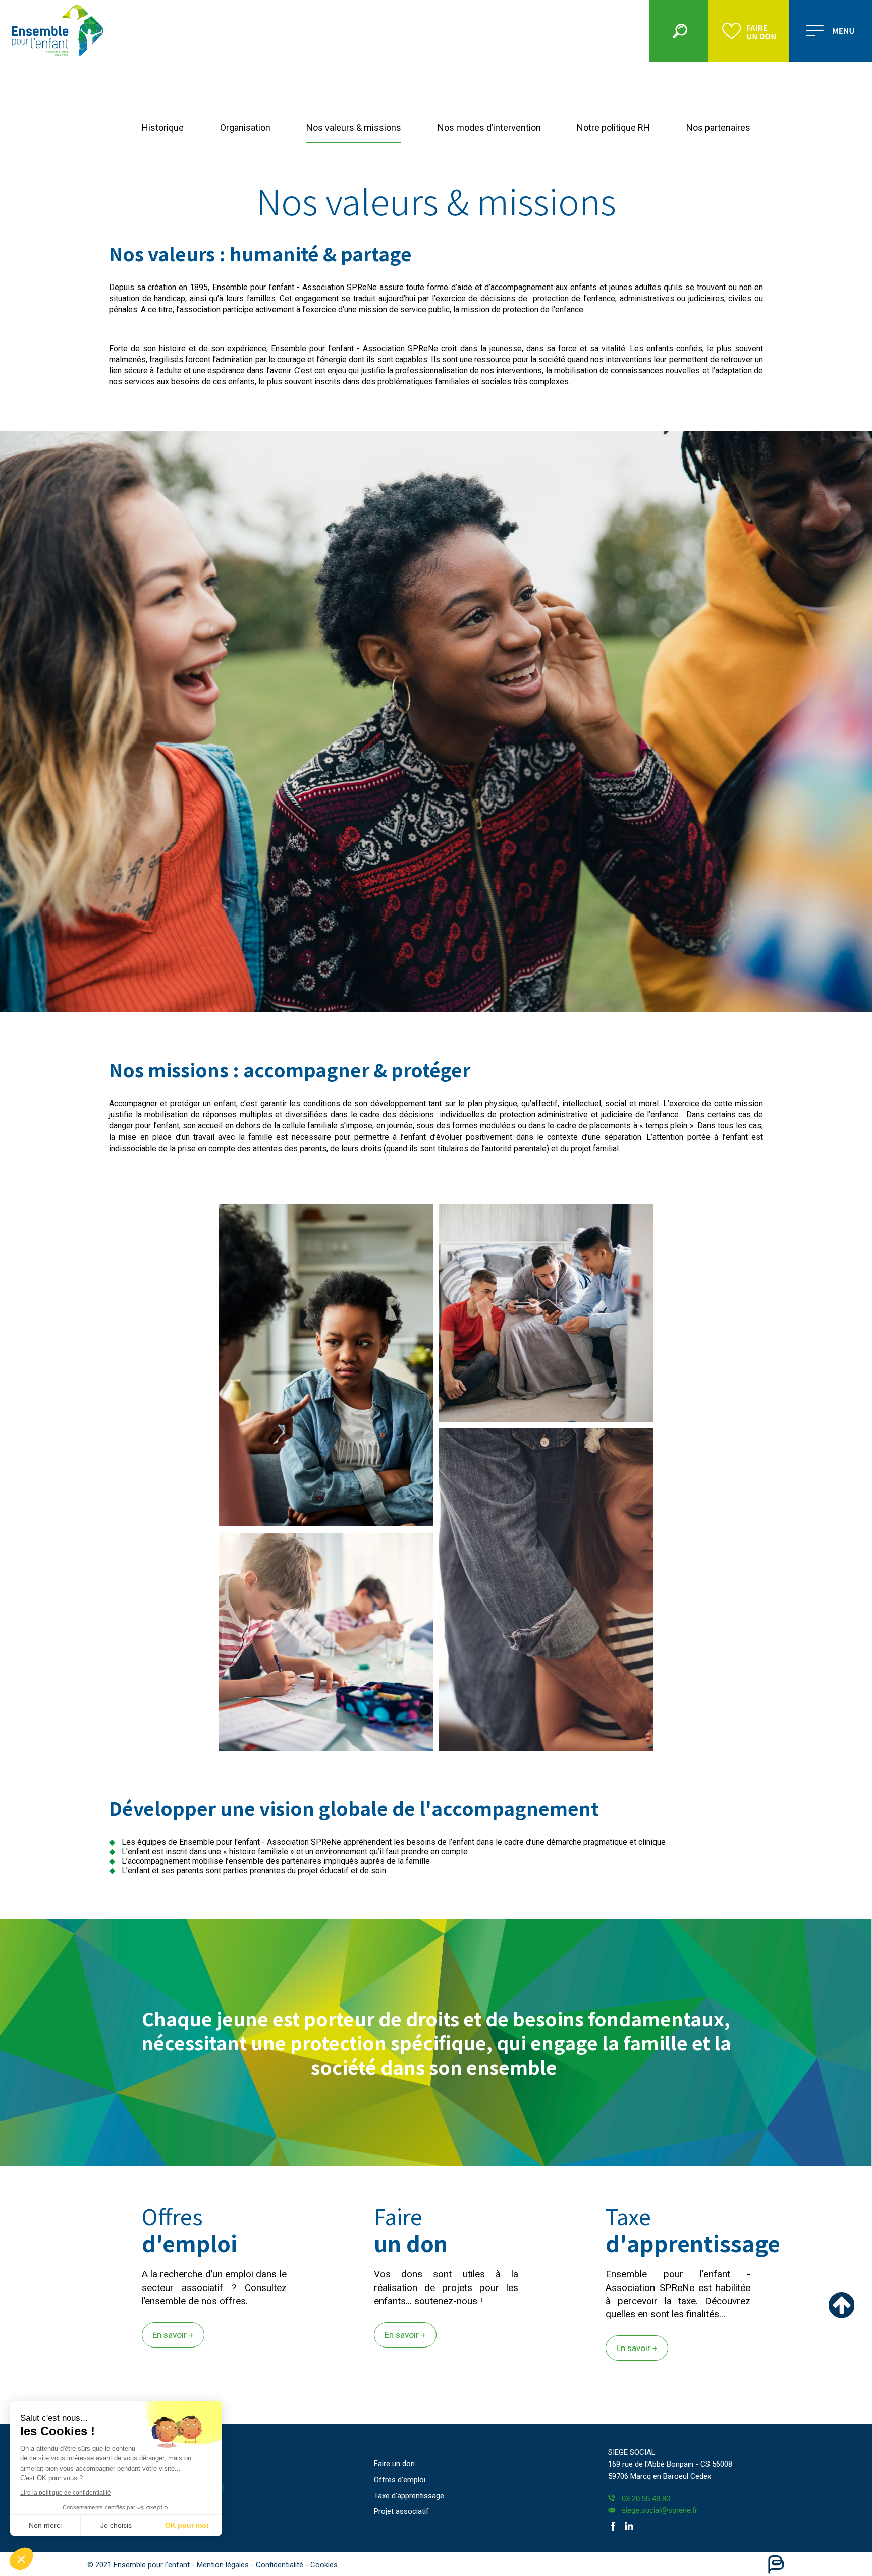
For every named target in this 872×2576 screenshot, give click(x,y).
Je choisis (116, 2525)
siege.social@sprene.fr (660, 2510)
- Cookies (321, 2565)
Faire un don (394, 2464)
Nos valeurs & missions (354, 127)
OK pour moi (187, 2525)
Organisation (245, 127)
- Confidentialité (278, 2565)
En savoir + (173, 2335)
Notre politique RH (613, 127)
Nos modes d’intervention (489, 127)
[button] (21, 2559)
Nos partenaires (718, 127)
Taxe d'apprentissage (409, 2496)
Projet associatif (401, 2511)
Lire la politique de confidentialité (66, 2493)
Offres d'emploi (400, 2480)
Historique (163, 127)
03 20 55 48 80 (646, 2499)
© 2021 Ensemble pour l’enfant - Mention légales (169, 2565)
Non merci (45, 2525)
